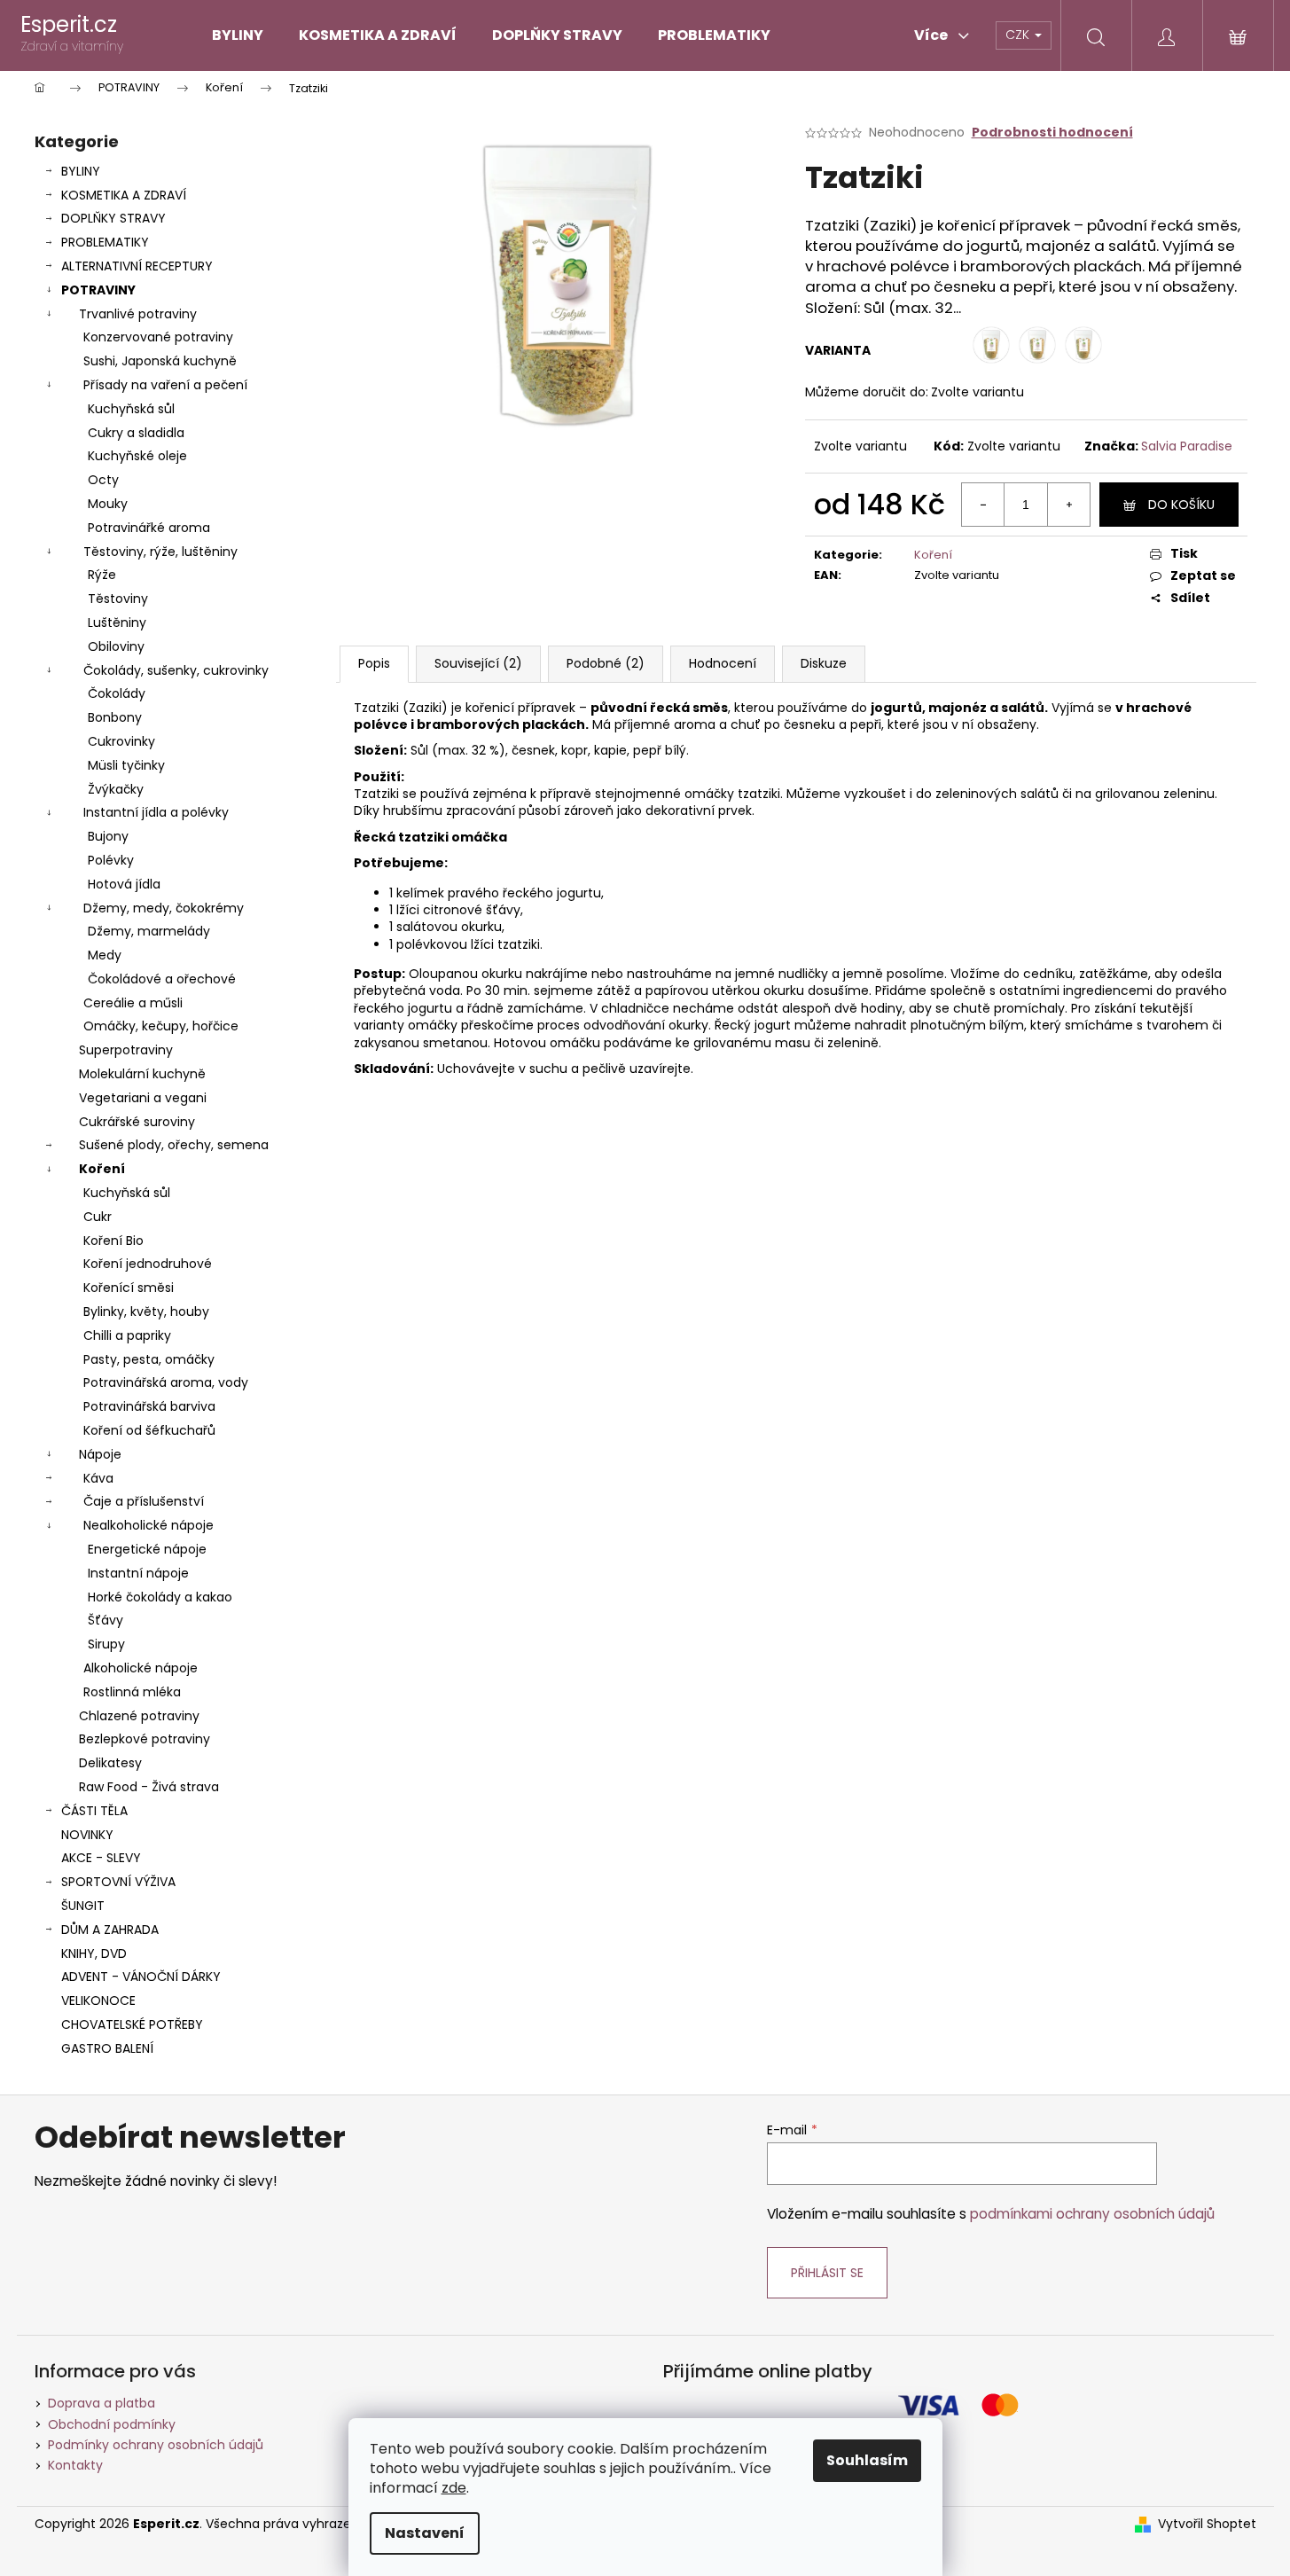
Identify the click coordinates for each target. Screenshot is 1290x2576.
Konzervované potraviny (158, 337)
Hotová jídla (124, 884)
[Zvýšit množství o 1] (1068, 505)
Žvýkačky (116, 789)
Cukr (98, 1217)
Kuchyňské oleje (137, 456)
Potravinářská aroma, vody (166, 1382)
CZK (1019, 35)
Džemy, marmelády (149, 931)
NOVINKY (87, 1835)
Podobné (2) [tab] (606, 663)
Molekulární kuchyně (142, 1074)
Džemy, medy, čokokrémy (164, 908)
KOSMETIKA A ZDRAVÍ (124, 195)
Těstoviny (118, 599)
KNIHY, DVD (94, 1954)
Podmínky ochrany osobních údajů (156, 2445)
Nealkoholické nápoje (149, 1525)
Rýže (102, 575)
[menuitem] (238, 35)
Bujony (108, 836)
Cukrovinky (121, 741)
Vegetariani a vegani (143, 1098)
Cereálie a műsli (133, 1003)
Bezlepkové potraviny (145, 1739)
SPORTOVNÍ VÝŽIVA (118, 1882)
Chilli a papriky (127, 1335)
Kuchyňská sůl (131, 409)
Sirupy (106, 1644)
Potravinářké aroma (149, 528)
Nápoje (100, 1454)
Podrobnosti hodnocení (1052, 133)
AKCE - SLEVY (101, 1858)
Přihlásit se (827, 2273)
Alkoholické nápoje (141, 1668)
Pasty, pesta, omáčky (149, 1359)
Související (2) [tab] (478, 663)
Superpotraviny (126, 1050)
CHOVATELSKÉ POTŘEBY (132, 2024)
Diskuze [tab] (824, 663)
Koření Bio (113, 1241)
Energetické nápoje (147, 1549)
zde (454, 2488)
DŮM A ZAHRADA (110, 1930)
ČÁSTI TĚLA (94, 1811)
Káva (98, 1478)
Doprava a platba (102, 2403)
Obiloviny (116, 646)
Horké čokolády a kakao (160, 1597)
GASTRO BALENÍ (107, 2048)
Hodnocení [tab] (723, 663)
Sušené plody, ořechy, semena (174, 1145)
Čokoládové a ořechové (162, 979)
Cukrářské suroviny (137, 1122)
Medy (105, 955)
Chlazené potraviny (139, 1716)
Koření (102, 1169)
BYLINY (81, 171)
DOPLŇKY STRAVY (113, 218)
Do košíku (1181, 505)
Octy (103, 480)
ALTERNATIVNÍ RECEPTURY (137, 266)
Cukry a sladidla (136, 433)
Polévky (111, 860)
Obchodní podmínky (112, 2424)
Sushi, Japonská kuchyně (160, 361)
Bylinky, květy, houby (146, 1311)
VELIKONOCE (98, 2001)
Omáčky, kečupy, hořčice (161, 1026)
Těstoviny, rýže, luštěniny (160, 552)
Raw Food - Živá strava (149, 1787)
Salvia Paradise (1187, 446)
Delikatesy (110, 1763)
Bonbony (115, 717)
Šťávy (106, 1620)
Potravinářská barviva (149, 1406)
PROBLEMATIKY (105, 242)
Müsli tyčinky (126, 765)
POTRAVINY (98, 290)
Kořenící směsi (129, 1288)
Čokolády (117, 693)
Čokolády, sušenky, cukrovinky (176, 670)
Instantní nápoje (138, 1573)
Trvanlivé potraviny (138, 314)
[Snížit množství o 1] (983, 505)
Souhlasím (867, 2460)
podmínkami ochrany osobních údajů (1092, 2214)
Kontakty (75, 2465)
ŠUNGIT (83, 1906)
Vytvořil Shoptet (1207, 2524)
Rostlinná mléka (132, 1692)
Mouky (108, 504)
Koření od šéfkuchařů (149, 1430)
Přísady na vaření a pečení (165, 385)
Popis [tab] (374, 663)
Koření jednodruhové (148, 1264)
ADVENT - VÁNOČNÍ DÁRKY (141, 1977)
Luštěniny (117, 622)
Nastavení (425, 2533)
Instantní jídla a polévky (156, 812)
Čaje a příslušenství (144, 1501)
